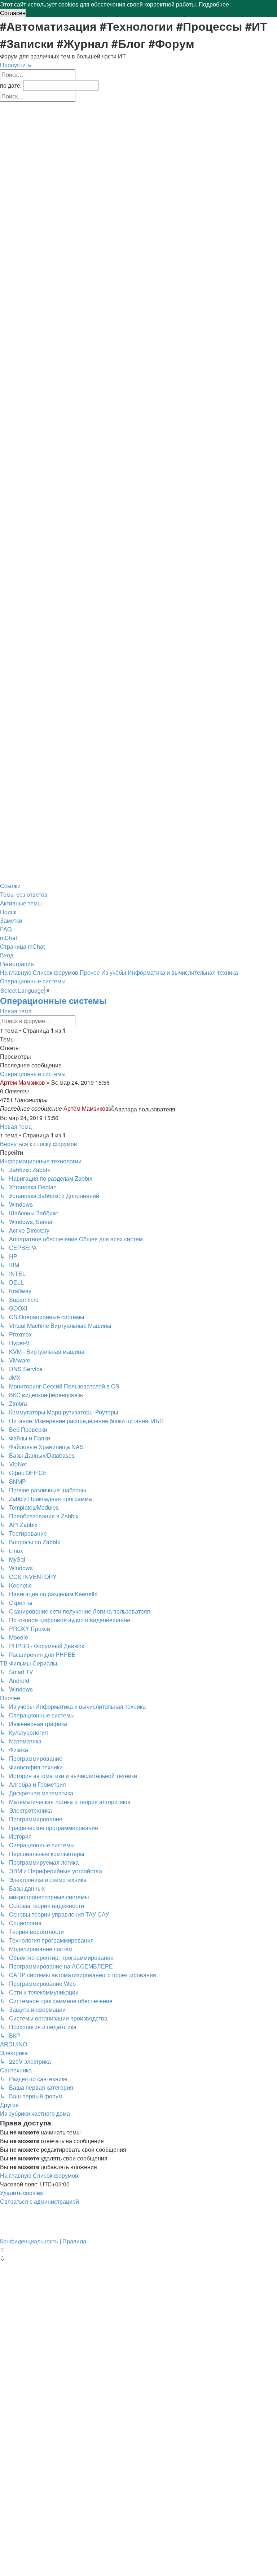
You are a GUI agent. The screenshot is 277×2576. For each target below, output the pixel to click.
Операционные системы (53, 1000)
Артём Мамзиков (23, 1082)
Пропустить (16, 65)
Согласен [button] (13, 13)
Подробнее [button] (214, 4)
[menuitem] (24, 894)
